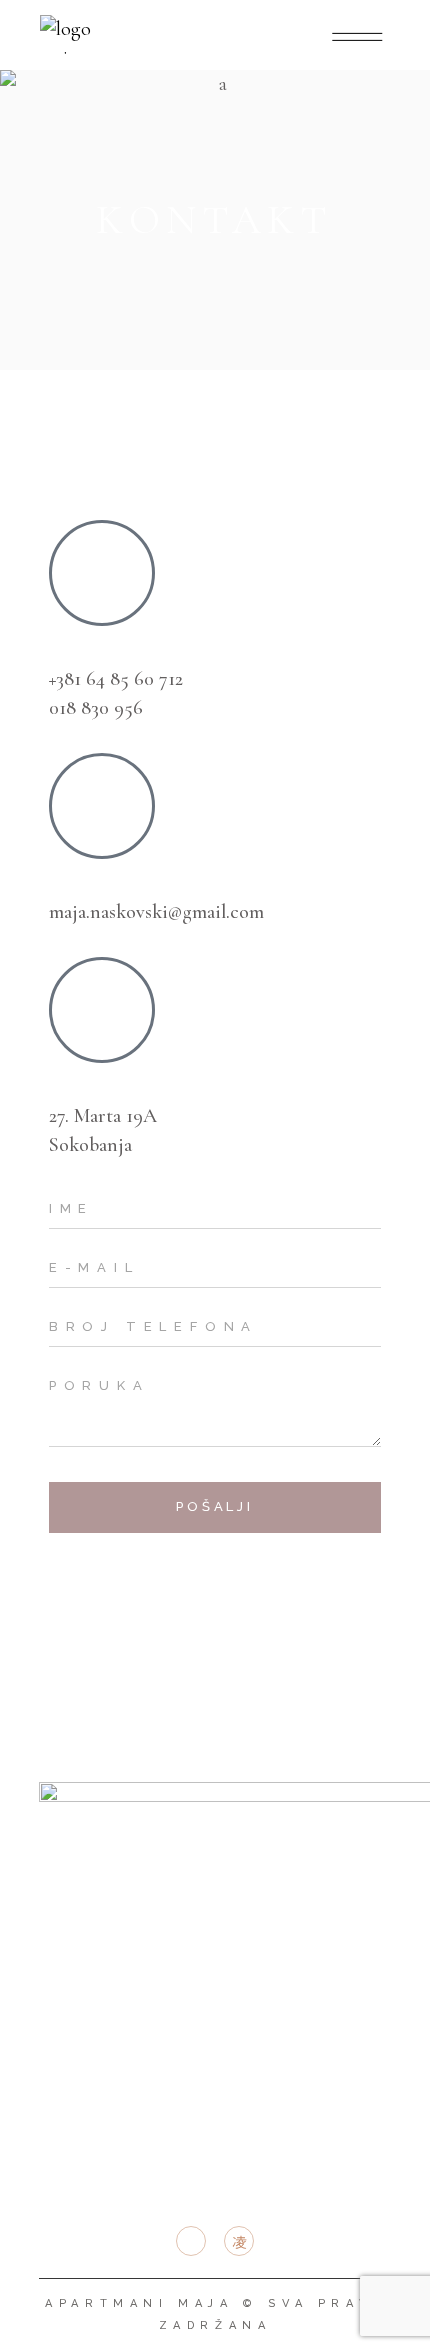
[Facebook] (74, 1578)
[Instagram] (129, 1578)
